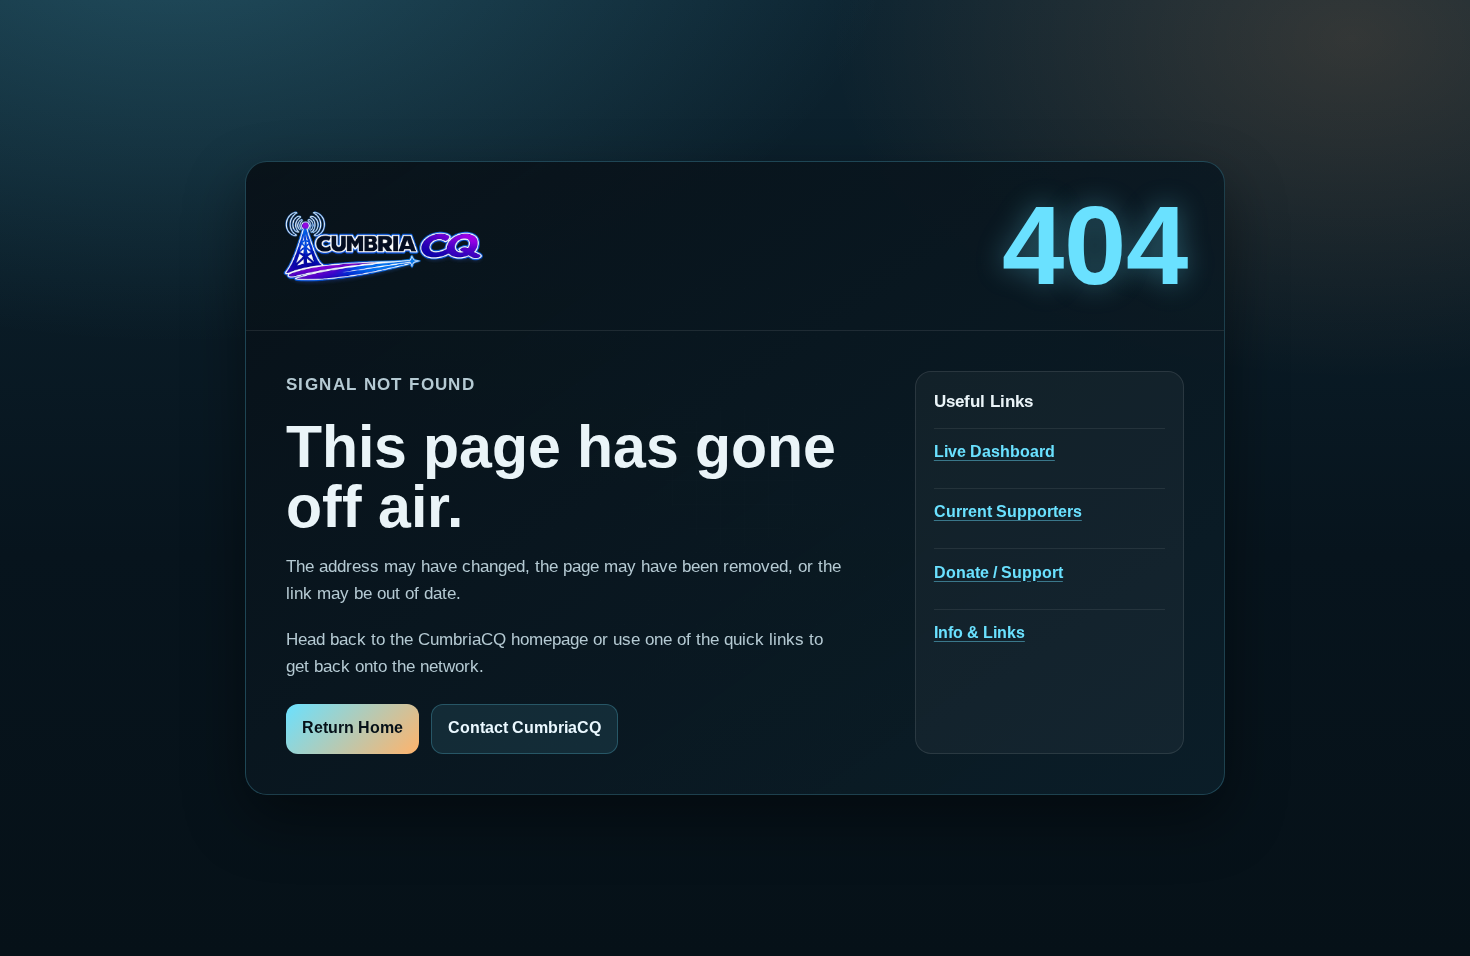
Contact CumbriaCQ (524, 727)
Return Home (352, 727)
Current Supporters (1008, 511)
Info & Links (979, 632)
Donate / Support (998, 572)
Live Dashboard (994, 451)
